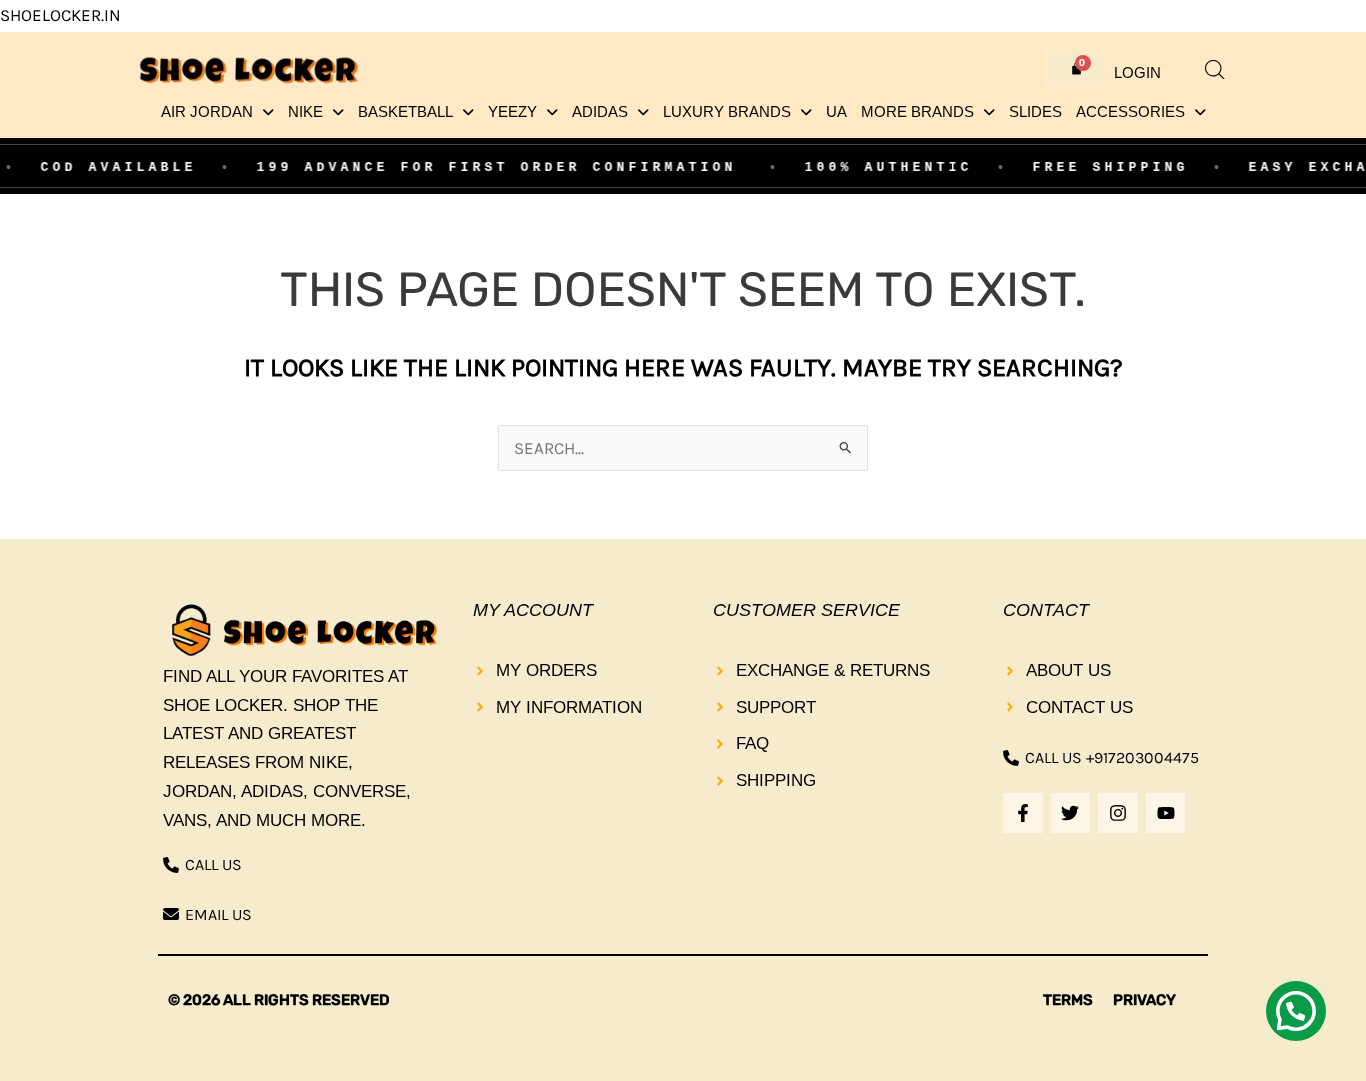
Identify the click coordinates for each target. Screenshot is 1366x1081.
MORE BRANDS (917, 112)
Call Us (213, 864)
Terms (1068, 1000)
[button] (217, 112)
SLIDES (1035, 112)
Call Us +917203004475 (1112, 757)
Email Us (218, 914)
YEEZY (512, 112)
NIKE (305, 112)
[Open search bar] (1215, 70)
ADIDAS (600, 112)
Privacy (1144, 1000)
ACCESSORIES (1130, 112)
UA (836, 112)
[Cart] (1077, 68)
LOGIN (1137, 73)
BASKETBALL (405, 112)
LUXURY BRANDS (727, 112)
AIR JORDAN (207, 112)
